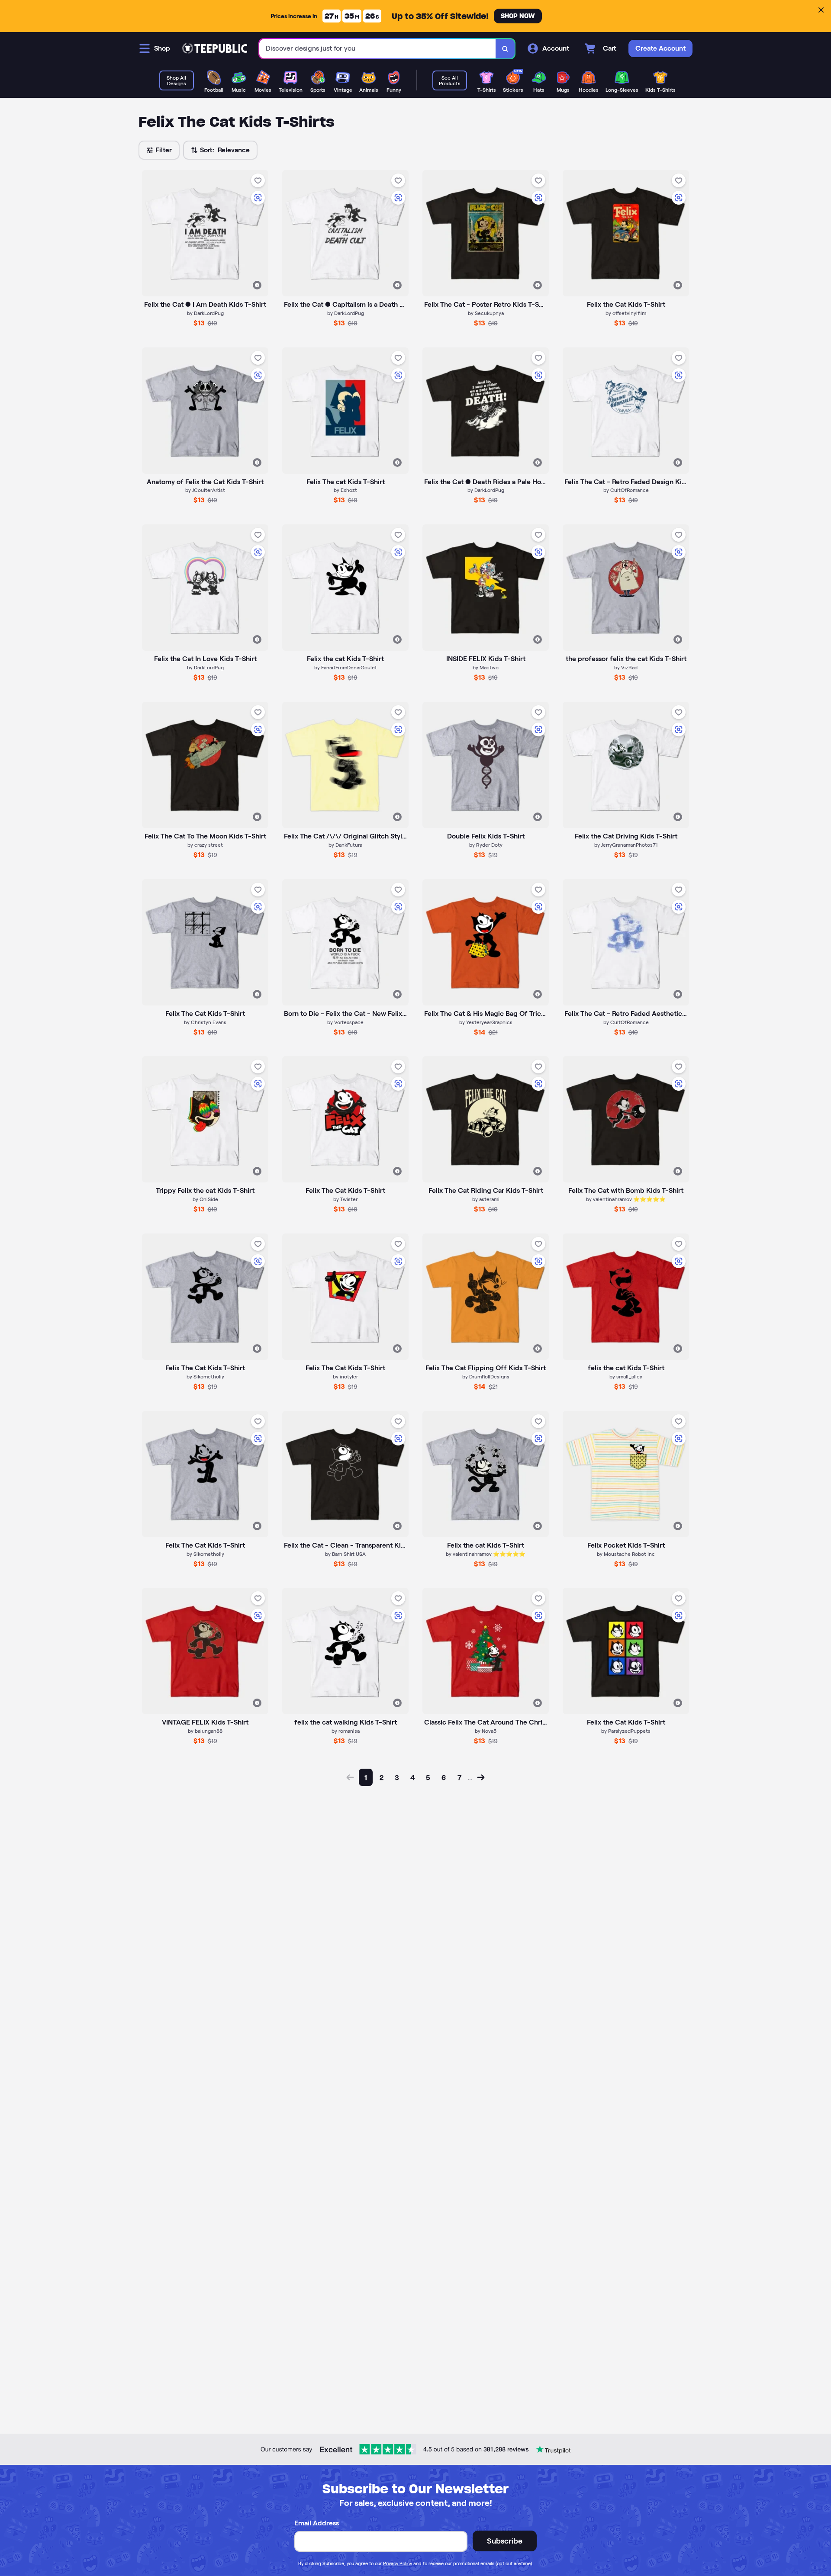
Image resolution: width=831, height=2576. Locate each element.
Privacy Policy (398, 2563)
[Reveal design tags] (257, 285)
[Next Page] (481, 1777)
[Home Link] (215, 48)
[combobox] (378, 49)
